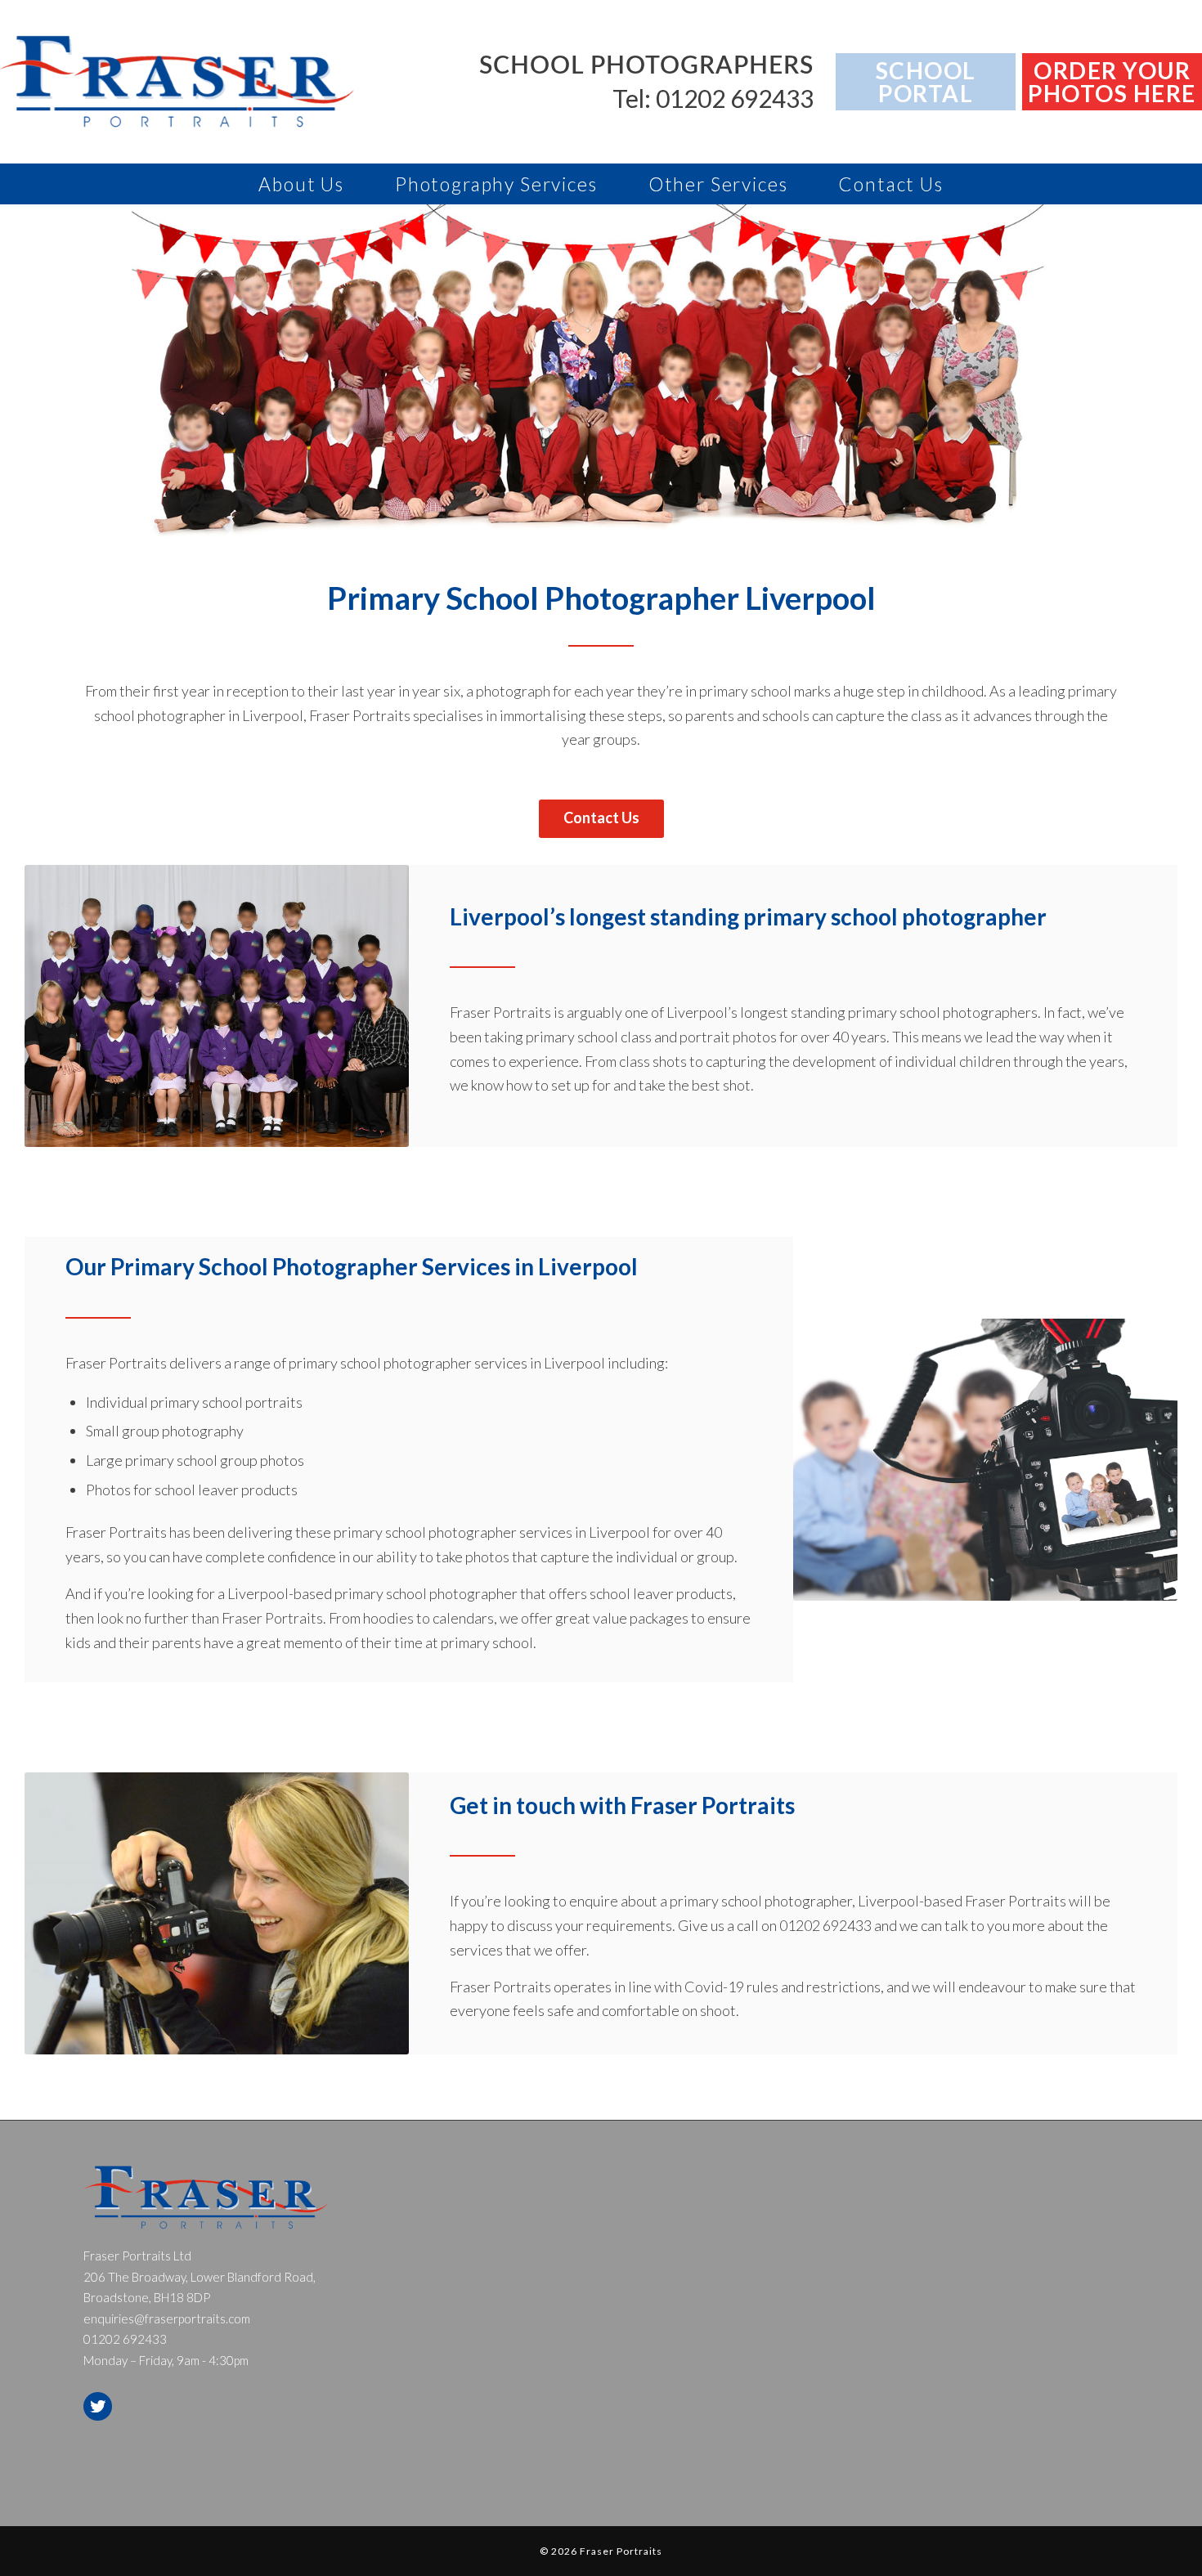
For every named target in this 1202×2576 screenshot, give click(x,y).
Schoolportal (926, 82)
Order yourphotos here (1112, 82)
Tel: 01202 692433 (713, 98)
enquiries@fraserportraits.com (167, 2318)
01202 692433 (825, 1925)
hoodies (388, 1618)
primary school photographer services (408, 1363)
